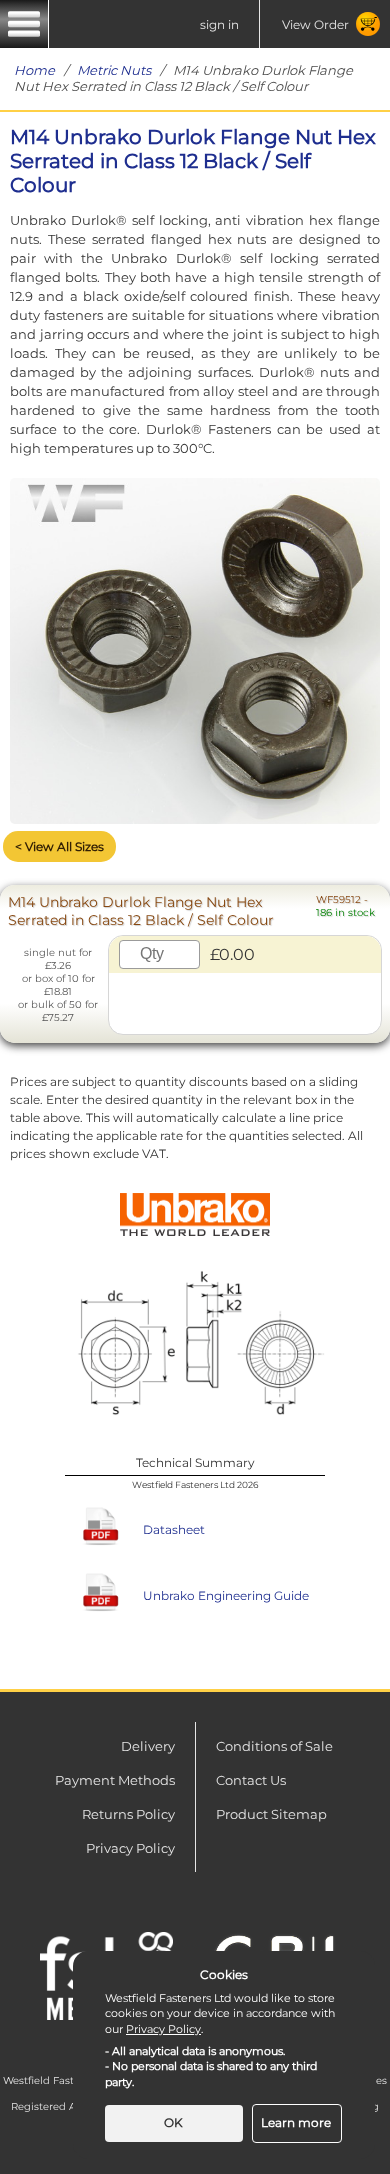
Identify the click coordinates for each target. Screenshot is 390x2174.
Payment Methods (115, 1780)
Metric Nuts (114, 70)
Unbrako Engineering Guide (226, 1595)
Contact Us (251, 1780)
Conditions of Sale (274, 1746)
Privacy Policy (130, 1848)
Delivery (148, 1746)
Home (34, 70)
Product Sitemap (271, 1814)
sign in (219, 24)
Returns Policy (128, 1814)
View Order (315, 24)
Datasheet (174, 1529)
